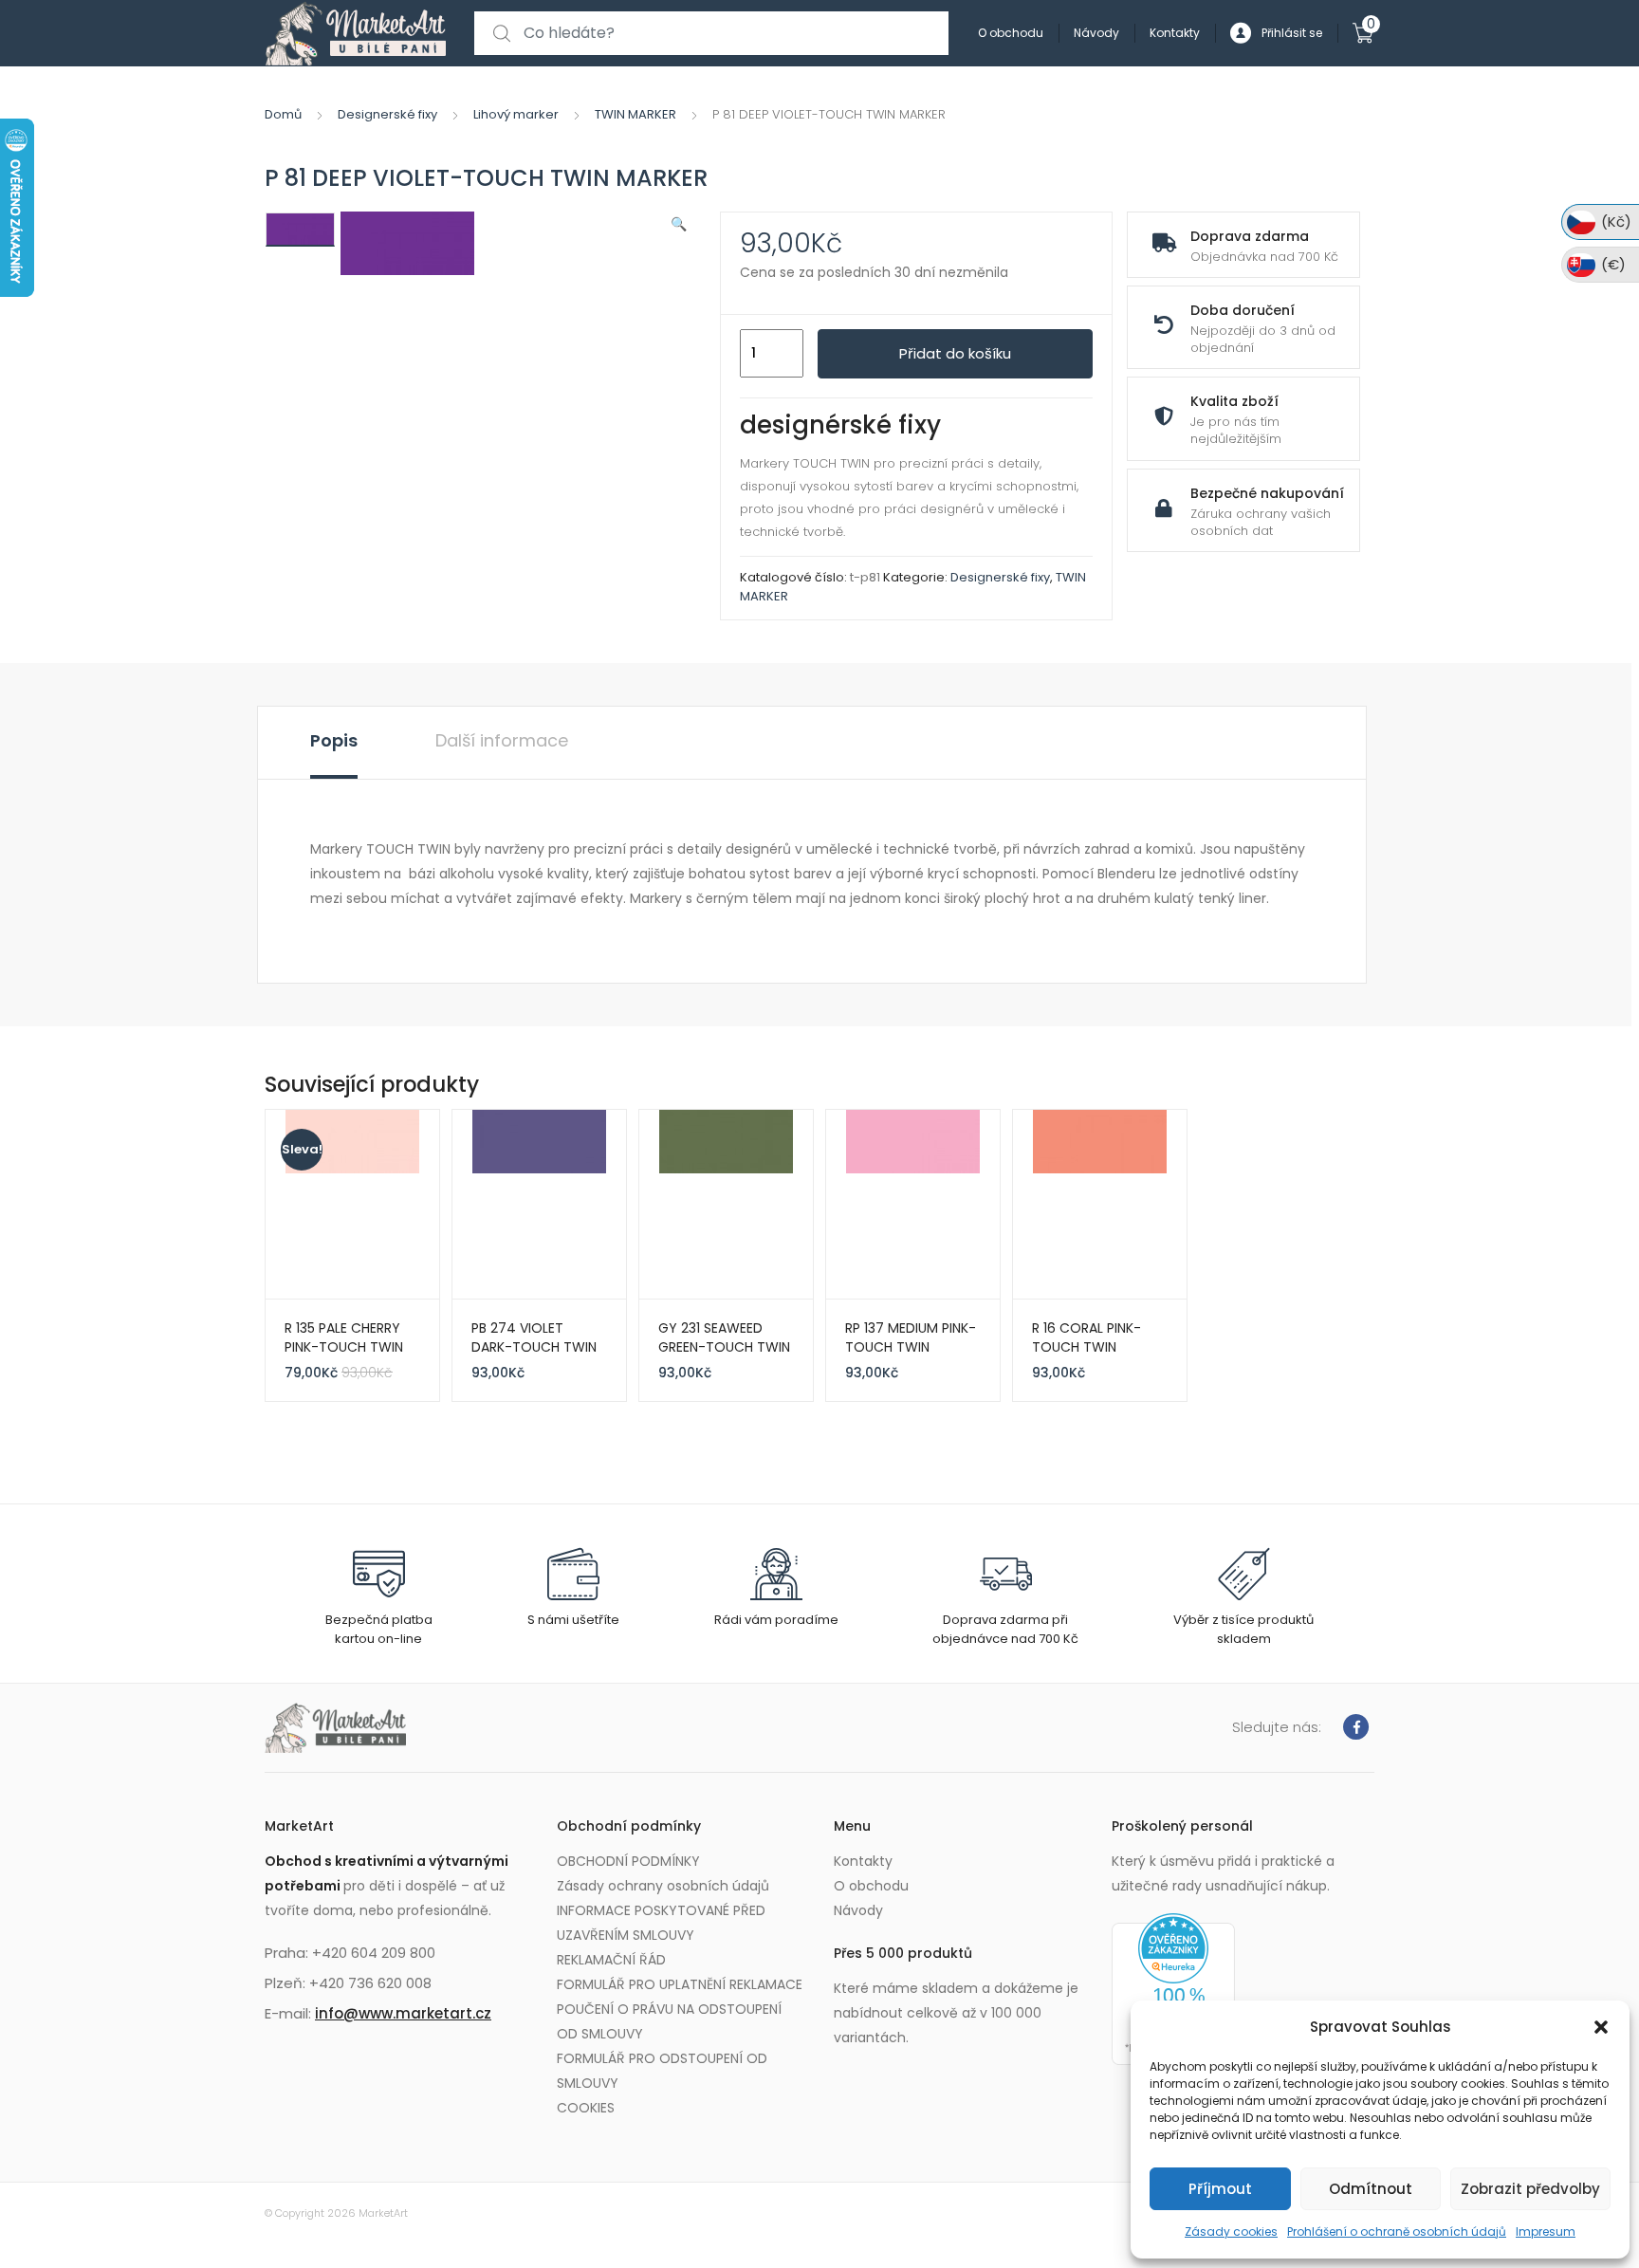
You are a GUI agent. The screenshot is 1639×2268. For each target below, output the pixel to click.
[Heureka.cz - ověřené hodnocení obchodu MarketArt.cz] (1173, 1988)
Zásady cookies (1231, 2231)
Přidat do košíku (955, 353)
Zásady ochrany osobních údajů (663, 1886)
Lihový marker (516, 114)
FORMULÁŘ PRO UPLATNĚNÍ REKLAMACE (680, 1984)
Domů (283, 114)
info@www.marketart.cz (403, 2013)
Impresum (1546, 2231)
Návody (1096, 33)
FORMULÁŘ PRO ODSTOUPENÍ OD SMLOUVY (662, 2071)
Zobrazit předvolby (1530, 2189)
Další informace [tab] (502, 740)
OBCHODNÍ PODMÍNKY (628, 1861)
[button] (1601, 2027)
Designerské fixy (387, 114)
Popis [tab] (334, 740)
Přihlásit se (1292, 33)
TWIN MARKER (635, 114)
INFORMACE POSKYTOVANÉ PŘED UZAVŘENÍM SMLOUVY (661, 1923)
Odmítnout (1371, 2189)
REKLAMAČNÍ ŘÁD (611, 1960)
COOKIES (586, 2108)
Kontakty (1175, 33)
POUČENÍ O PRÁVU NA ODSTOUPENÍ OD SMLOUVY (669, 2021)
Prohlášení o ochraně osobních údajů (1397, 2231)
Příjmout (1220, 2189)
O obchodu (1011, 33)
